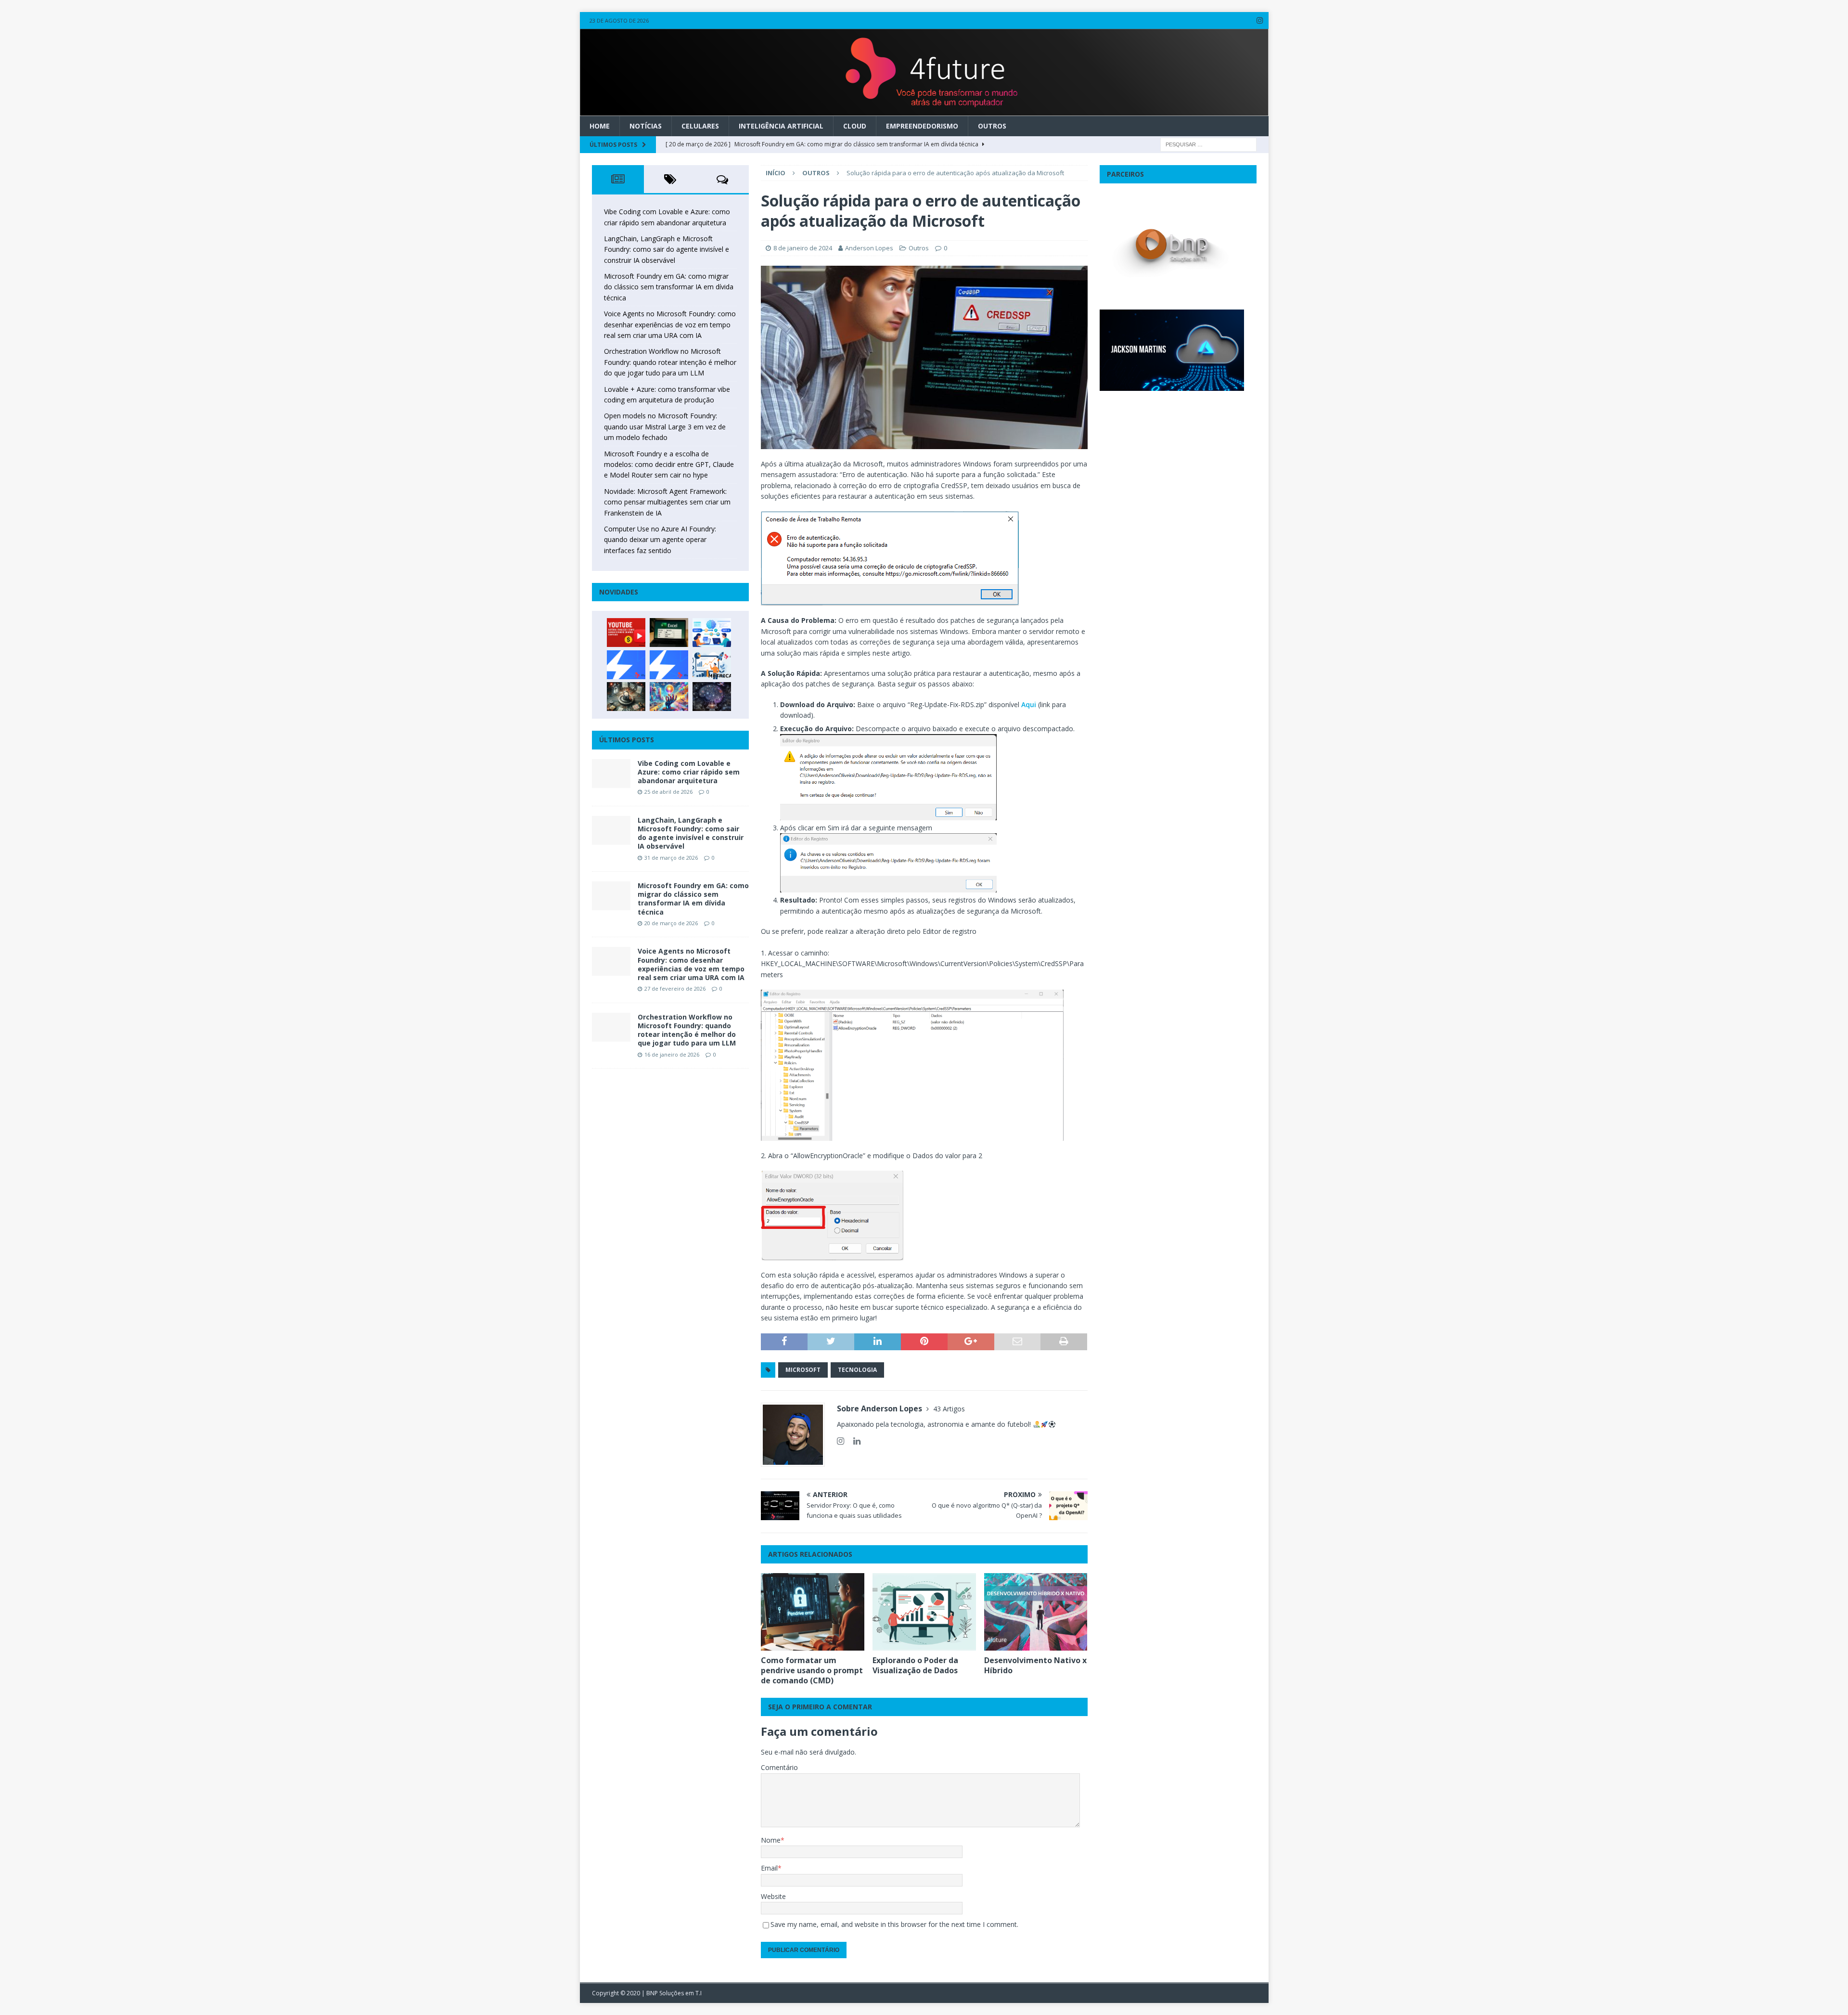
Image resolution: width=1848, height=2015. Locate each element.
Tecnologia (857, 1370)
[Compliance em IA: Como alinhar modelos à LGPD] (626, 697)
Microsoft (803, 1370)
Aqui (1030, 704)
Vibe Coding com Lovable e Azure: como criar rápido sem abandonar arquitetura (689, 772)
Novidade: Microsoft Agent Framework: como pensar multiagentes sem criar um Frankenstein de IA (667, 502)
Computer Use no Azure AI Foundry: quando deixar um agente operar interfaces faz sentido (660, 540)
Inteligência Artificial (781, 126)
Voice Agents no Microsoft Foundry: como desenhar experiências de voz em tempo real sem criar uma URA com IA (670, 324)
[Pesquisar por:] (1208, 144)
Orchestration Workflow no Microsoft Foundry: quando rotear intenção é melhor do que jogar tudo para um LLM (670, 362)
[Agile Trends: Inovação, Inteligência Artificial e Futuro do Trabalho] (626, 665)
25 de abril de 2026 (668, 792)
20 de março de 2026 (671, 923)
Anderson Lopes (869, 248)
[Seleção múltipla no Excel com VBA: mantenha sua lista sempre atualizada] (669, 633)
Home (600, 126)
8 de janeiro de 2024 (803, 248)
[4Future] (924, 110)
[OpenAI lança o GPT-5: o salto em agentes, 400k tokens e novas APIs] (712, 633)
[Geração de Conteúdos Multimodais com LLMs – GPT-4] (669, 697)
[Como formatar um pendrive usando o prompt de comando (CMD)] (813, 1612)
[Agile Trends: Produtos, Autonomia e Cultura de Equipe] (669, 665)
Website (773, 1896)
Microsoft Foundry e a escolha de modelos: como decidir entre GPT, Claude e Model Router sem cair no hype (669, 465)
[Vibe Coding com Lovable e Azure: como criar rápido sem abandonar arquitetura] (611, 774)
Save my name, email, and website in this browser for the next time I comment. (894, 1924)
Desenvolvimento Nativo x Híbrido (1035, 1665)
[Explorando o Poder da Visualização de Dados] (924, 1612)
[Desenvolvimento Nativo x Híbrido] (1036, 1612)
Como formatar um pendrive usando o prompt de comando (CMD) (812, 1670)
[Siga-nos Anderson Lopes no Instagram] (841, 1441)
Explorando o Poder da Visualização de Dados (915, 1665)
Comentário (779, 1767)
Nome (771, 1840)
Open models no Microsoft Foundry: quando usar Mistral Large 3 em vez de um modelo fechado (665, 426)
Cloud (855, 126)
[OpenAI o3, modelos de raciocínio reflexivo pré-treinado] (712, 697)
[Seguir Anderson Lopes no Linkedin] (853, 1441)
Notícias (646, 126)
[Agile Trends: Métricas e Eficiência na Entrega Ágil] (712, 665)
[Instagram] (1260, 20)
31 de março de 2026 (671, 858)
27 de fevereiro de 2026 (675, 988)
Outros (992, 126)
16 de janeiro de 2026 (672, 1054)
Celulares (700, 126)
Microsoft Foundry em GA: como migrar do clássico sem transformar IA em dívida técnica (669, 287)
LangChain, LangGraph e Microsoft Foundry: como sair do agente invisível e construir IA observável (667, 249)
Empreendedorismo (922, 126)
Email (769, 1868)
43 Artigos (949, 1409)
